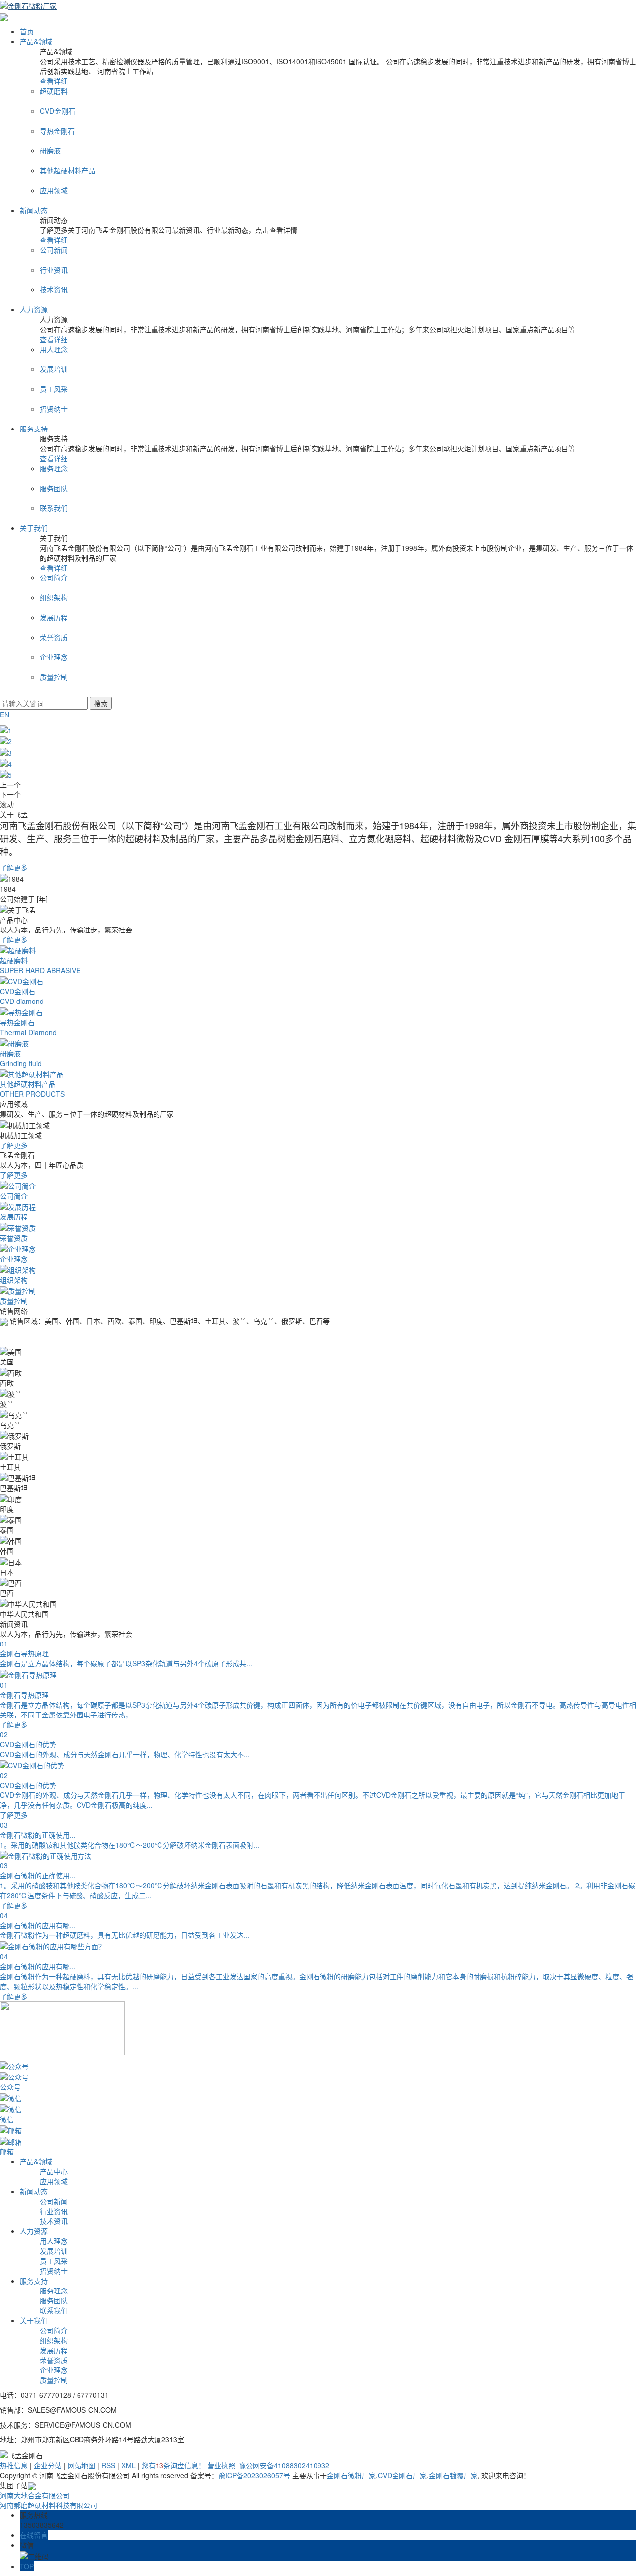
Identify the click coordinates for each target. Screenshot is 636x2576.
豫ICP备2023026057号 (254, 2475)
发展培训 (54, 2251)
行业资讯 (54, 2211)
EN (5, 715)
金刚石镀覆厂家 (453, 2475)
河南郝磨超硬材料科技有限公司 (49, 2505)
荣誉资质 (54, 2360)
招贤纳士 (54, 2271)
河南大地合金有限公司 (35, 2495)
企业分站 (48, 2465)
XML (128, 2465)
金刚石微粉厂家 (351, 2475)
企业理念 (54, 2370)
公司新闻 (54, 2201)
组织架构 (54, 2340)
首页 (27, 31)
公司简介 (54, 2330)
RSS (108, 2465)
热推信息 (14, 2465)
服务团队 (54, 2300)
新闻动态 (34, 210)
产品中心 (54, 2171)
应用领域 (54, 2181)
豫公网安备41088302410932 (283, 2465)
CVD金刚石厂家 (402, 2475)
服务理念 (54, 2290)
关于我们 (34, 528)
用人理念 (54, 2241)
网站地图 (81, 2465)
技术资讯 (54, 2221)
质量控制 (54, 2380)
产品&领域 (36, 41)
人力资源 (34, 309)
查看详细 (54, 81)
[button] (318, 785)
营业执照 (221, 2465)
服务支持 (34, 429)
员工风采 (54, 2261)
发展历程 (54, 2350)
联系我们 (54, 2310)
